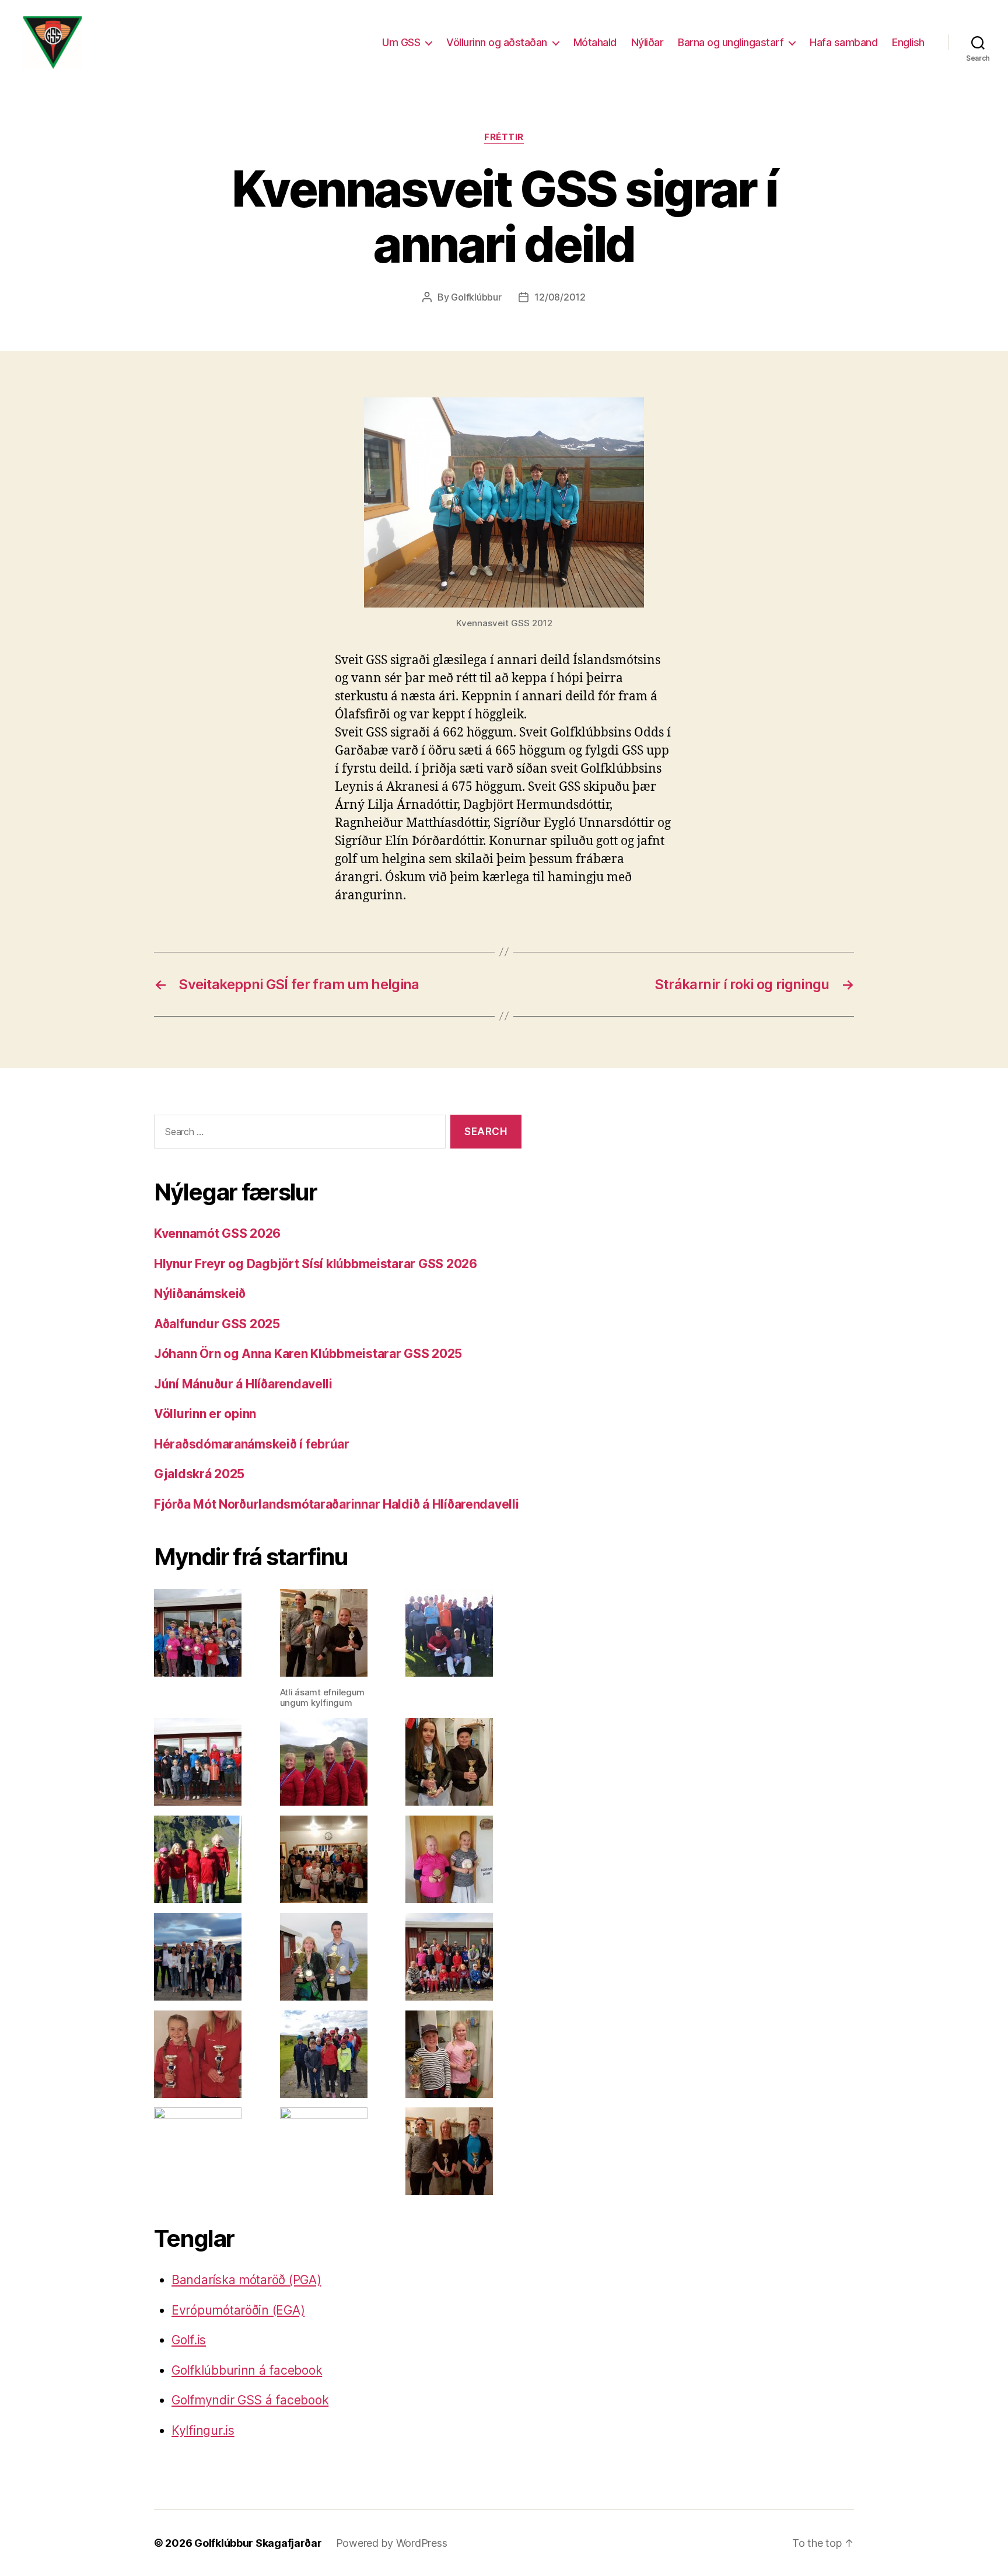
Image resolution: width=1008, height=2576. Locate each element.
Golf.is (189, 2340)
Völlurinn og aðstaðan (497, 42)
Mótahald (595, 42)
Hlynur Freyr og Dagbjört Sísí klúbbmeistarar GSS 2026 (316, 1264)
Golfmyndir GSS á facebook (250, 2400)
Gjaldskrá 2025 (199, 1474)
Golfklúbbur (476, 297)
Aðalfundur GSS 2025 (217, 1324)
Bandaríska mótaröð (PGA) (246, 2280)
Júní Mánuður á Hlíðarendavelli (243, 1384)
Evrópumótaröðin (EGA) (238, 2310)
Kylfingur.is (203, 2430)
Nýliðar (647, 42)
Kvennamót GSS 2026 (217, 1233)
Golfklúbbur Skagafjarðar (258, 2543)
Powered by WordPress (392, 2543)
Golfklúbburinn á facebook (247, 2370)
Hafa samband (843, 42)
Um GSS (401, 42)
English (908, 42)
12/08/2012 (560, 297)
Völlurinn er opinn (205, 1414)
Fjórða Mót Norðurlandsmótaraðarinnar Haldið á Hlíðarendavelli (337, 1504)
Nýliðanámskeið (200, 1294)
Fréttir (504, 137)
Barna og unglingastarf (731, 42)
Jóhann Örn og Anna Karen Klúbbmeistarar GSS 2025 (308, 1354)
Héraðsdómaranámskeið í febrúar (252, 1444)
